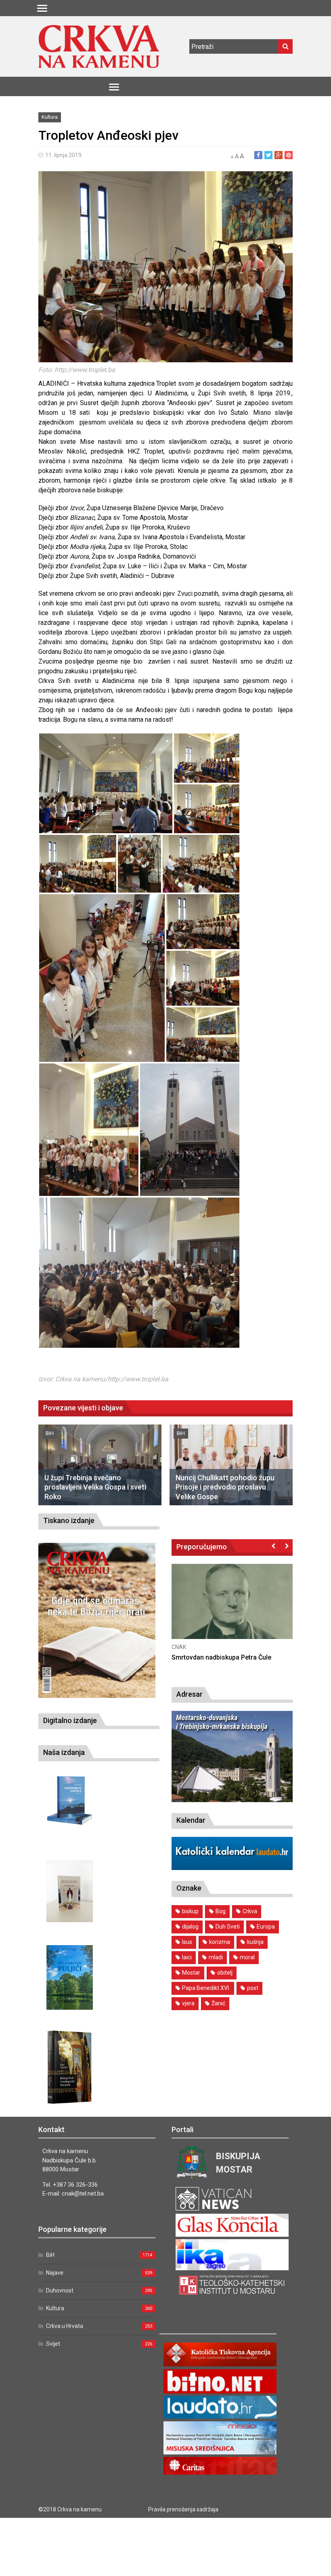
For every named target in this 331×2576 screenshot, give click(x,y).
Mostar (191, 1973)
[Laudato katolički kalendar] (232, 1868)
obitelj (225, 1973)
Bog (221, 1911)
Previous (273, 1546)
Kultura (50, 117)
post (253, 1988)
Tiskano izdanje (69, 1520)
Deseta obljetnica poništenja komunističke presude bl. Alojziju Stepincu (275, 1666)
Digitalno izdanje (70, 1720)
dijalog (190, 1927)
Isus (187, 1942)
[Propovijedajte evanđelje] (70, 1801)
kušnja (255, 1942)
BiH (50, 1433)
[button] (106, 783)
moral (247, 1957)
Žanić (218, 2003)
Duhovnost (60, 2290)
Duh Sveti (228, 1927)
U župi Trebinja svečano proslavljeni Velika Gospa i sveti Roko (95, 1487)
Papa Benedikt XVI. (206, 1988)
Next (286, 1546)
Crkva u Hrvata (65, 2326)
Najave (55, 2273)
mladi (216, 1957)
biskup (190, 1911)
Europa (266, 1927)
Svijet (53, 2344)
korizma (220, 1942)
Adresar (190, 1694)
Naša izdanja (64, 1752)
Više (287, 1610)
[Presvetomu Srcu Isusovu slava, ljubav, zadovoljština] (70, 1891)
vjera (188, 2003)
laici (187, 1957)
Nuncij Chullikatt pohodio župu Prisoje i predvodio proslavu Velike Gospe (225, 1487)
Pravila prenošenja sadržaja (183, 2509)
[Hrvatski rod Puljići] (70, 1978)
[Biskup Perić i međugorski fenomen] (70, 2068)
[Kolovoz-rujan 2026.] (97, 1620)
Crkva (250, 1911)
